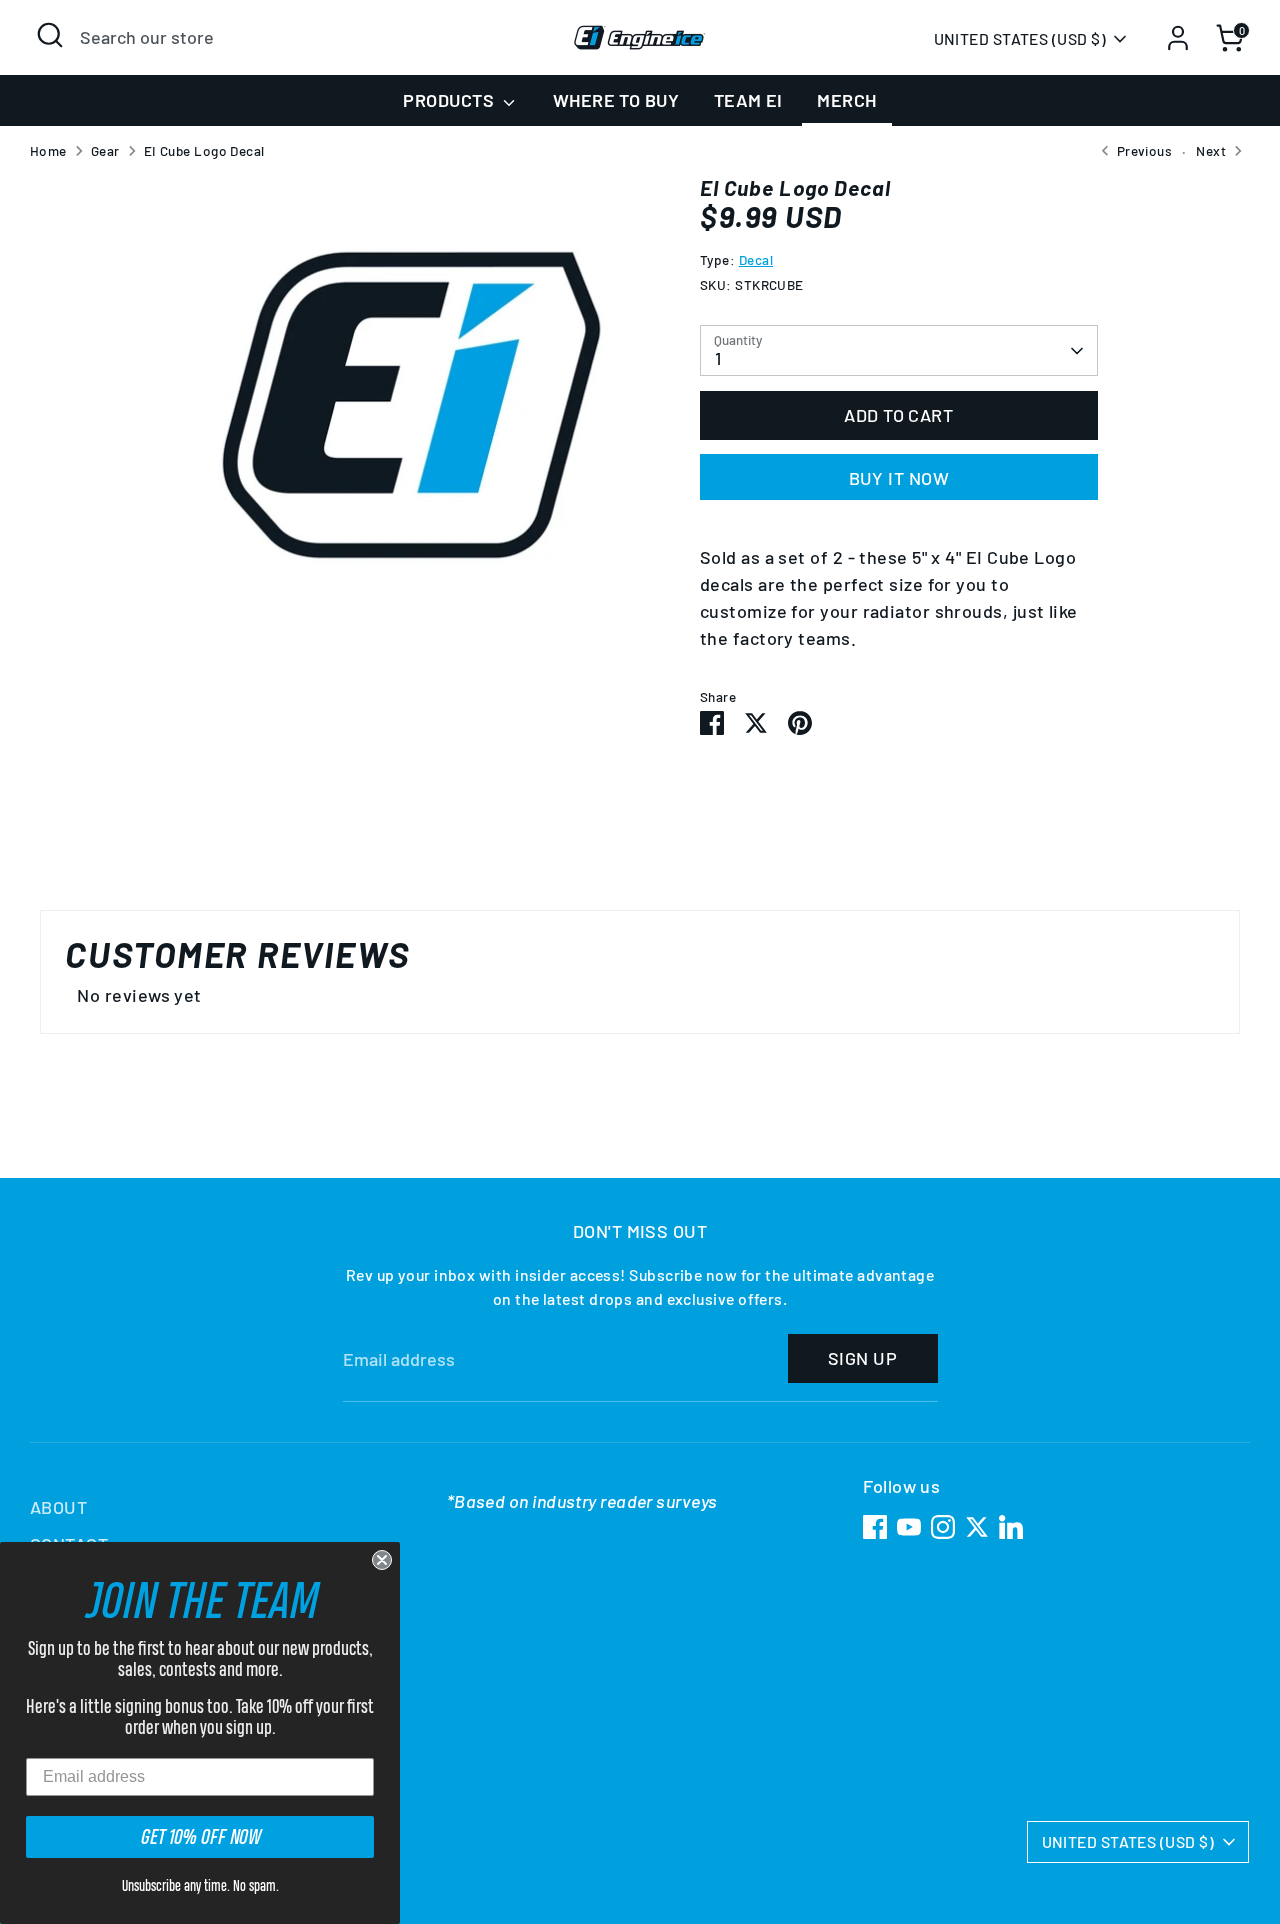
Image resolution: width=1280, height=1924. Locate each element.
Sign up (862, 1358)
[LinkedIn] (1011, 1527)
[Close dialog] (382, 1560)
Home (48, 150)
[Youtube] (909, 1527)
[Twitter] (977, 1527)
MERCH (846, 100)
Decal (756, 259)
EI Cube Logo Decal (204, 150)
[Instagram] (943, 1527)
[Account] (1178, 38)
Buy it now (899, 478)
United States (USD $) (1020, 38)
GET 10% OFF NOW (200, 1836)
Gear (105, 150)
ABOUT (58, 1507)
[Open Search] (50, 35)
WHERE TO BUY (616, 100)
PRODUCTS (450, 100)
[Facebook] (875, 1527)
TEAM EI (748, 100)
